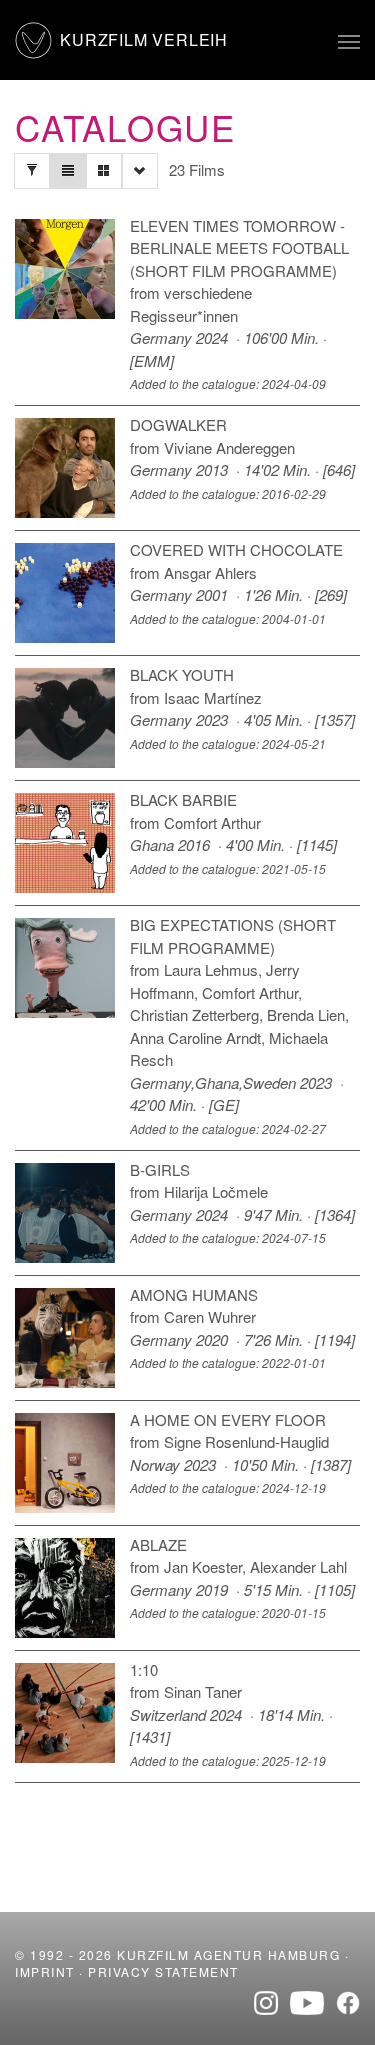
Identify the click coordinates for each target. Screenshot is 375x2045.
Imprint (45, 1971)
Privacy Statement (163, 1971)
